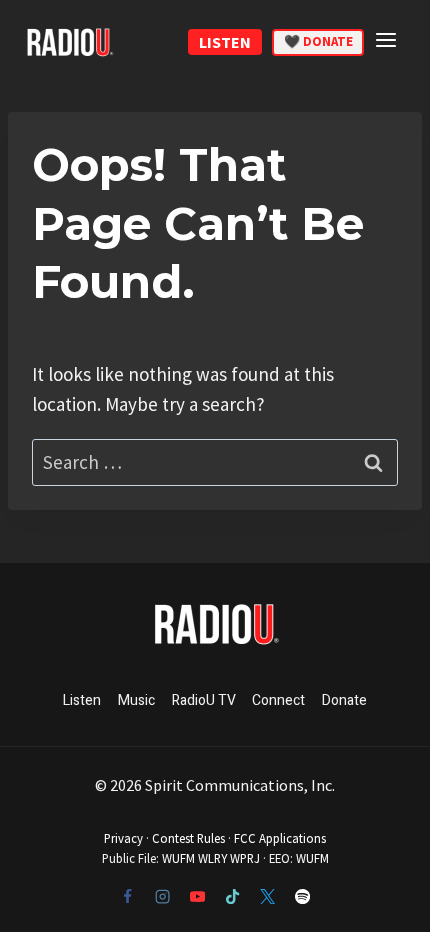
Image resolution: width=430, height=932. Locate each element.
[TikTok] (232, 897)
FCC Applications (280, 838)
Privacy (123, 838)
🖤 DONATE (318, 41)
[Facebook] (127, 897)
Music (136, 700)
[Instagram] (162, 897)
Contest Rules (188, 838)
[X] (267, 897)
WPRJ (245, 858)
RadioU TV (204, 700)
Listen (82, 700)
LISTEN (225, 42)
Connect (278, 700)
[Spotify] (302, 897)
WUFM (178, 858)
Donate (344, 700)
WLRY (212, 858)
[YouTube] (197, 897)
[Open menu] (390, 39)
